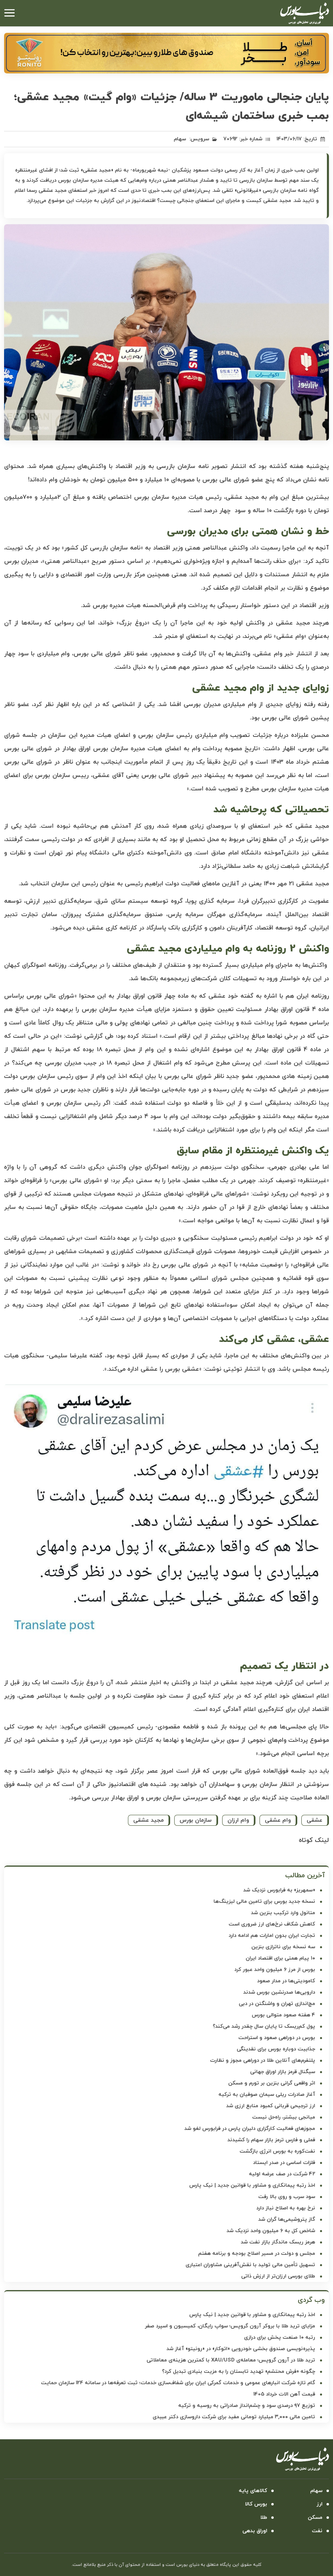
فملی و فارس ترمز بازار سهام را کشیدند (271, 2140)
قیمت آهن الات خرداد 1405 (284, 2394)
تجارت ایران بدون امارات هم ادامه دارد (272, 1936)
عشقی (315, 1820)
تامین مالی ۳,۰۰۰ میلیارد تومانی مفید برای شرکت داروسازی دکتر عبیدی (234, 2417)
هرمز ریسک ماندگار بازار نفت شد (278, 2242)
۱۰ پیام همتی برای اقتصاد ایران (280, 1958)
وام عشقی (278, 1820)
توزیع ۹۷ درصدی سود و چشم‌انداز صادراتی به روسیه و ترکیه (247, 2406)
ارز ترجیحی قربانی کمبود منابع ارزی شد (271, 2106)
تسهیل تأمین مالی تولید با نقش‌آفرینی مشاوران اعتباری (250, 2265)
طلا (264, 2518)
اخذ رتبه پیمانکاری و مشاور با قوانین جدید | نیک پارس (252, 2185)
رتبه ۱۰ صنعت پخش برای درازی (280, 2338)
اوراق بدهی (255, 2531)
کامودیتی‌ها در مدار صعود (286, 1981)
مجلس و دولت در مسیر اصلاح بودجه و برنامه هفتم (257, 2254)
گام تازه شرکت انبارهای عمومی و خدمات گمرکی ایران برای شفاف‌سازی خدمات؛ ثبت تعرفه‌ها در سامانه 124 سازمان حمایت (178, 2383)
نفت (317, 2531)
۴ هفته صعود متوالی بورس (283, 2015)
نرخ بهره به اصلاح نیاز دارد (286, 2208)
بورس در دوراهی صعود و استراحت (277, 2038)
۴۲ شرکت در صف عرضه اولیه (282, 2174)
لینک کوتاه (314, 1840)
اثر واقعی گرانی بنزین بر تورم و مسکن (272, 2083)
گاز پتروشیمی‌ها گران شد (287, 2220)
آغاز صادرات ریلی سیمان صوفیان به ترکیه (267, 2095)
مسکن (315, 2518)
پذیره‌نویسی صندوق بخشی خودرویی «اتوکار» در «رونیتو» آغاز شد (241, 2349)
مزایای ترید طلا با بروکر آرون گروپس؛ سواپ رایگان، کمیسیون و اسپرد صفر (230, 2326)
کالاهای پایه (253, 2491)
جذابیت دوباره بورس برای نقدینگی (276, 2049)
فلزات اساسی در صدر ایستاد (284, 2163)
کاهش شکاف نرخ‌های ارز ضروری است (272, 1924)
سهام (180, 139)
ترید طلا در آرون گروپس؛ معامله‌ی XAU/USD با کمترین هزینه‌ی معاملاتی (231, 2360)
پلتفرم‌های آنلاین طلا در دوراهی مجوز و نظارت (263, 2061)
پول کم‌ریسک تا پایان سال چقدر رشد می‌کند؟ (264, 2026)
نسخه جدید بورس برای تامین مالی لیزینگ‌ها (264, 1902)
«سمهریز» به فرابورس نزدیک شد (279, 1890)
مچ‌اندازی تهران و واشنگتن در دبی (277, 2004)
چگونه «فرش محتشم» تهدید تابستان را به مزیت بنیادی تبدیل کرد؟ (239, 2372)
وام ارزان (238, 1820)
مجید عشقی (148, 1820)
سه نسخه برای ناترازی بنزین (283, 1947)
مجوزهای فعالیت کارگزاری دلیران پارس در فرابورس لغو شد (250, 2129)
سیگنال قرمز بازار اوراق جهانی (283, 2072)
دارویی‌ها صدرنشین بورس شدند (279, 1992)
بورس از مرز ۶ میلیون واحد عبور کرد (275, 1970)
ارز (320, 2504)
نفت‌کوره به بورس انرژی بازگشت (277, 2151)
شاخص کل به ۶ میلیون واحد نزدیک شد (271, 2231)
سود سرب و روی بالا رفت (287, 2197)
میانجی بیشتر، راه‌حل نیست (284, 2117)
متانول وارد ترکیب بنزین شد (283, 1913)
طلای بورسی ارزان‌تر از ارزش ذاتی (278, 2276)
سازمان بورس (196, 1820)
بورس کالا (256, 2504)
